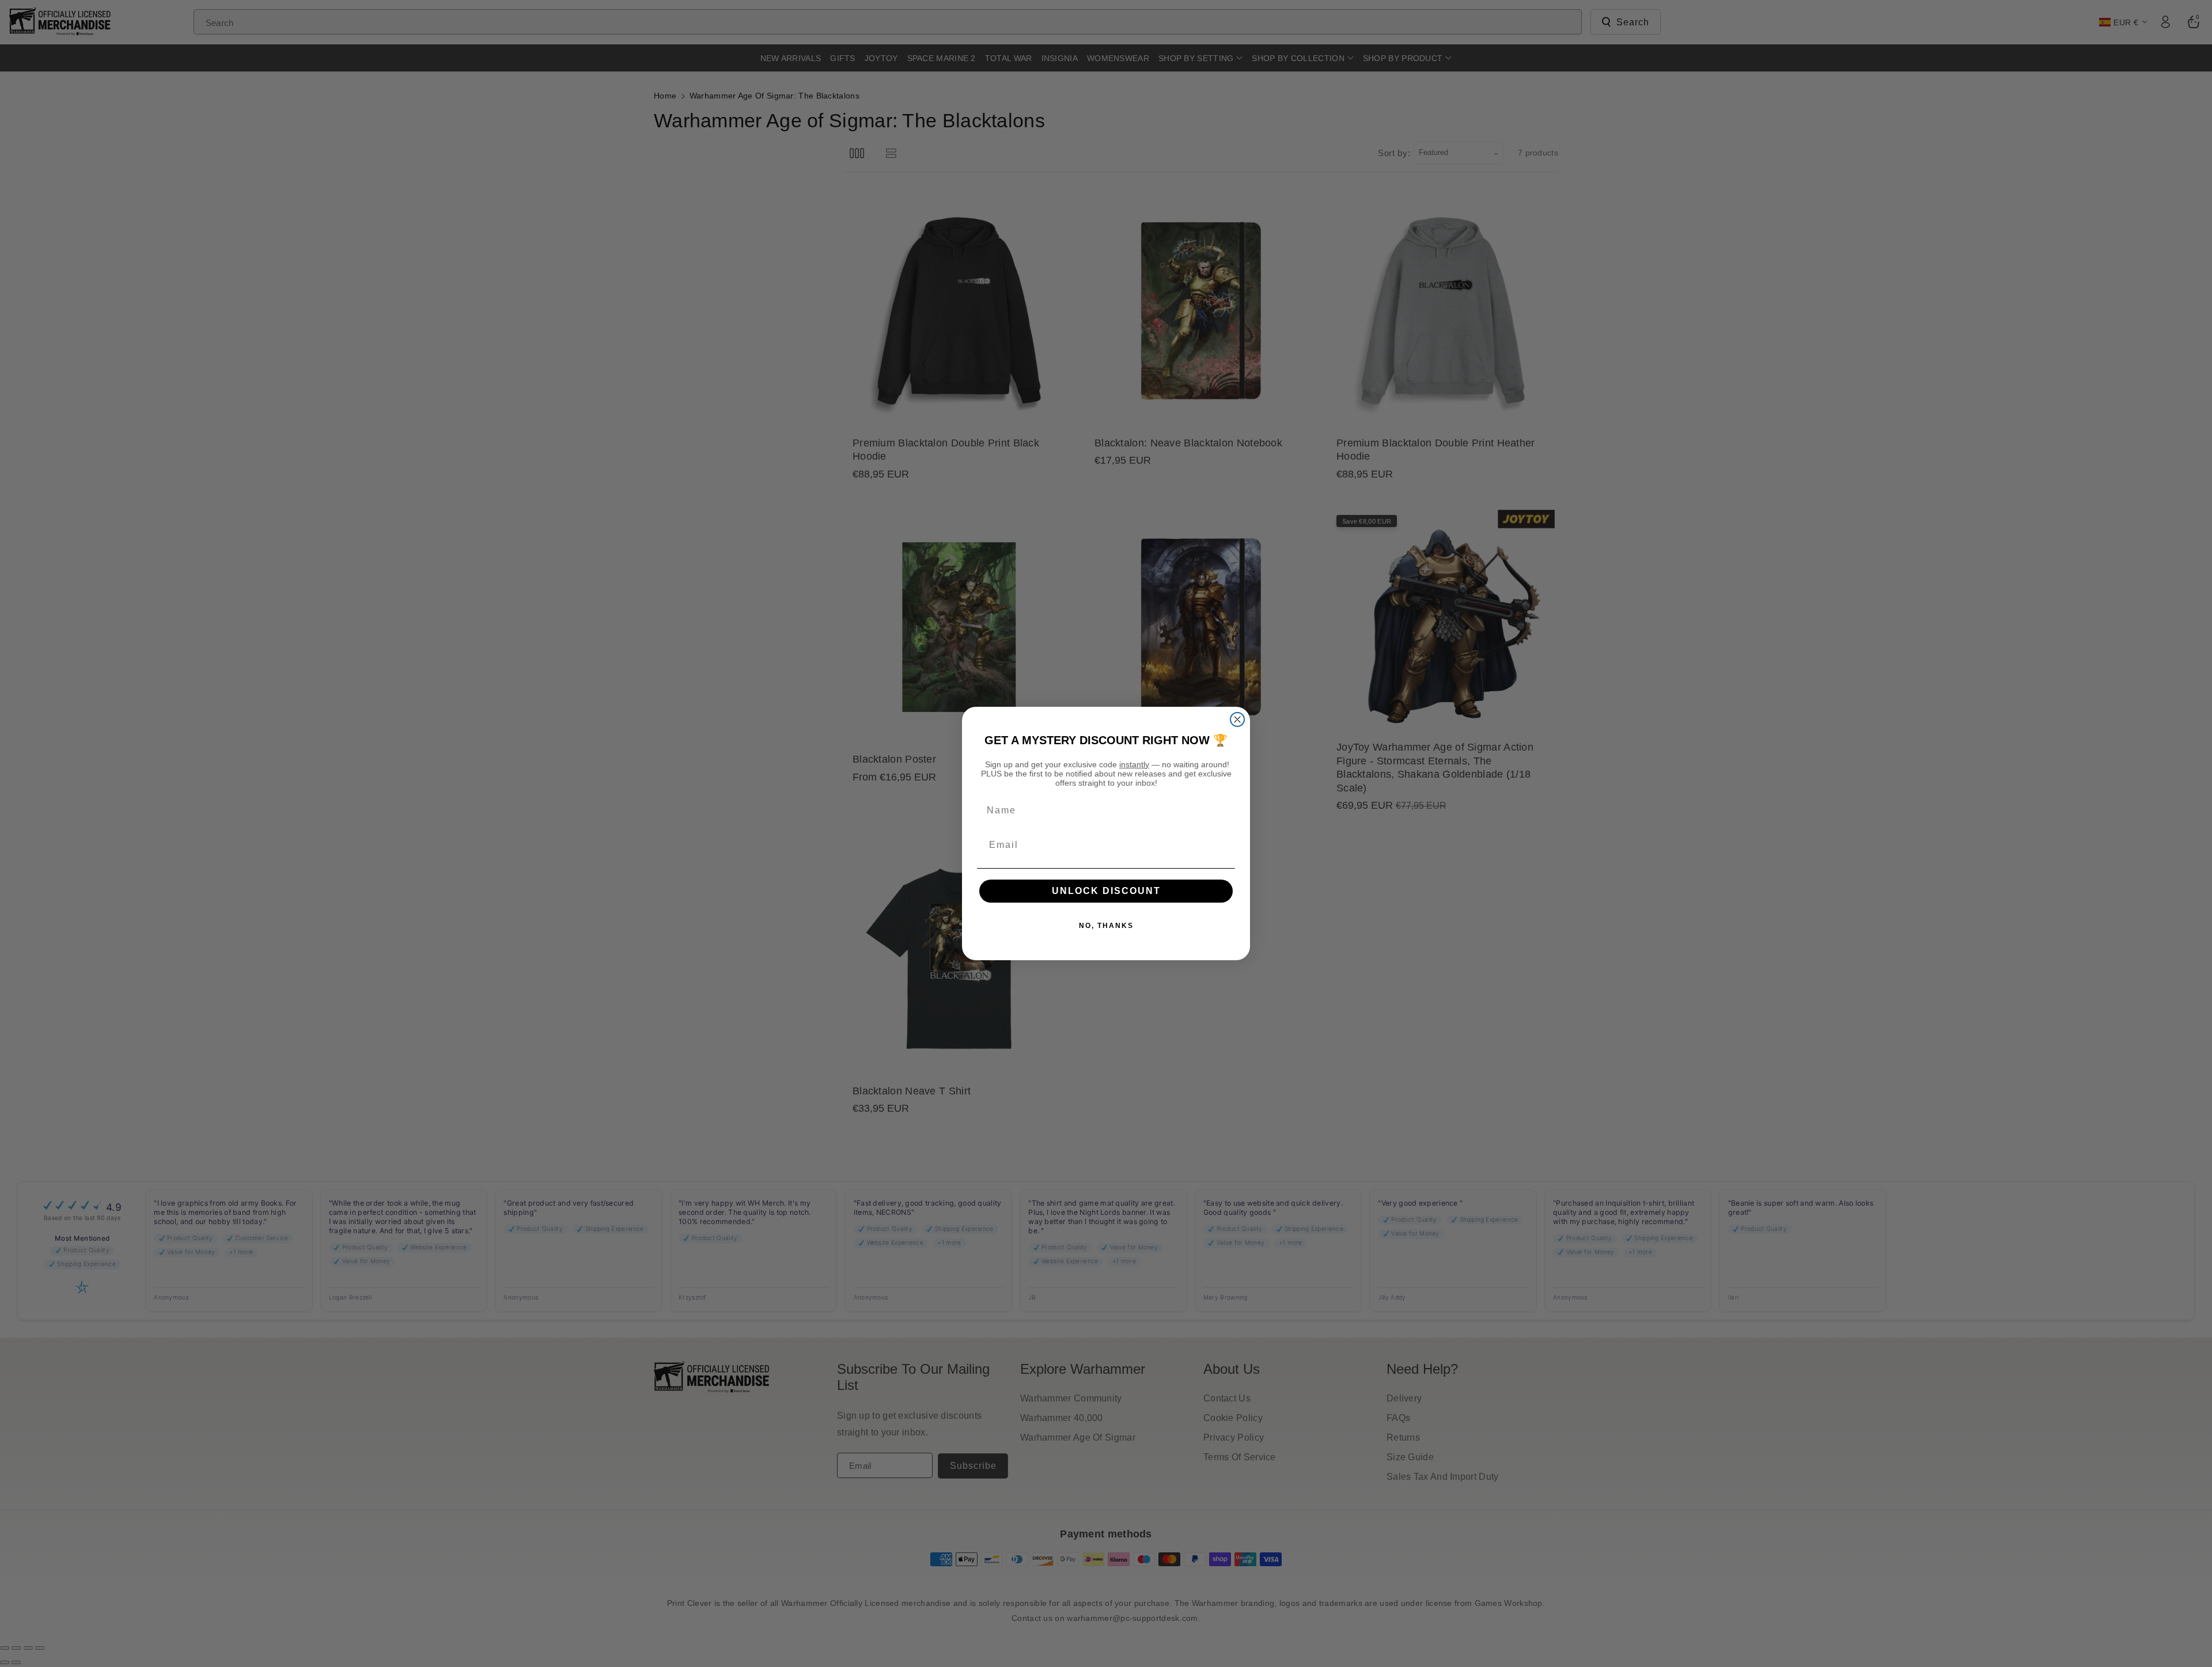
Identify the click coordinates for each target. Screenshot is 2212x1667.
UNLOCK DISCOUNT (1106, 891)
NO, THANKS (1106, 926)
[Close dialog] (1237, 719)
